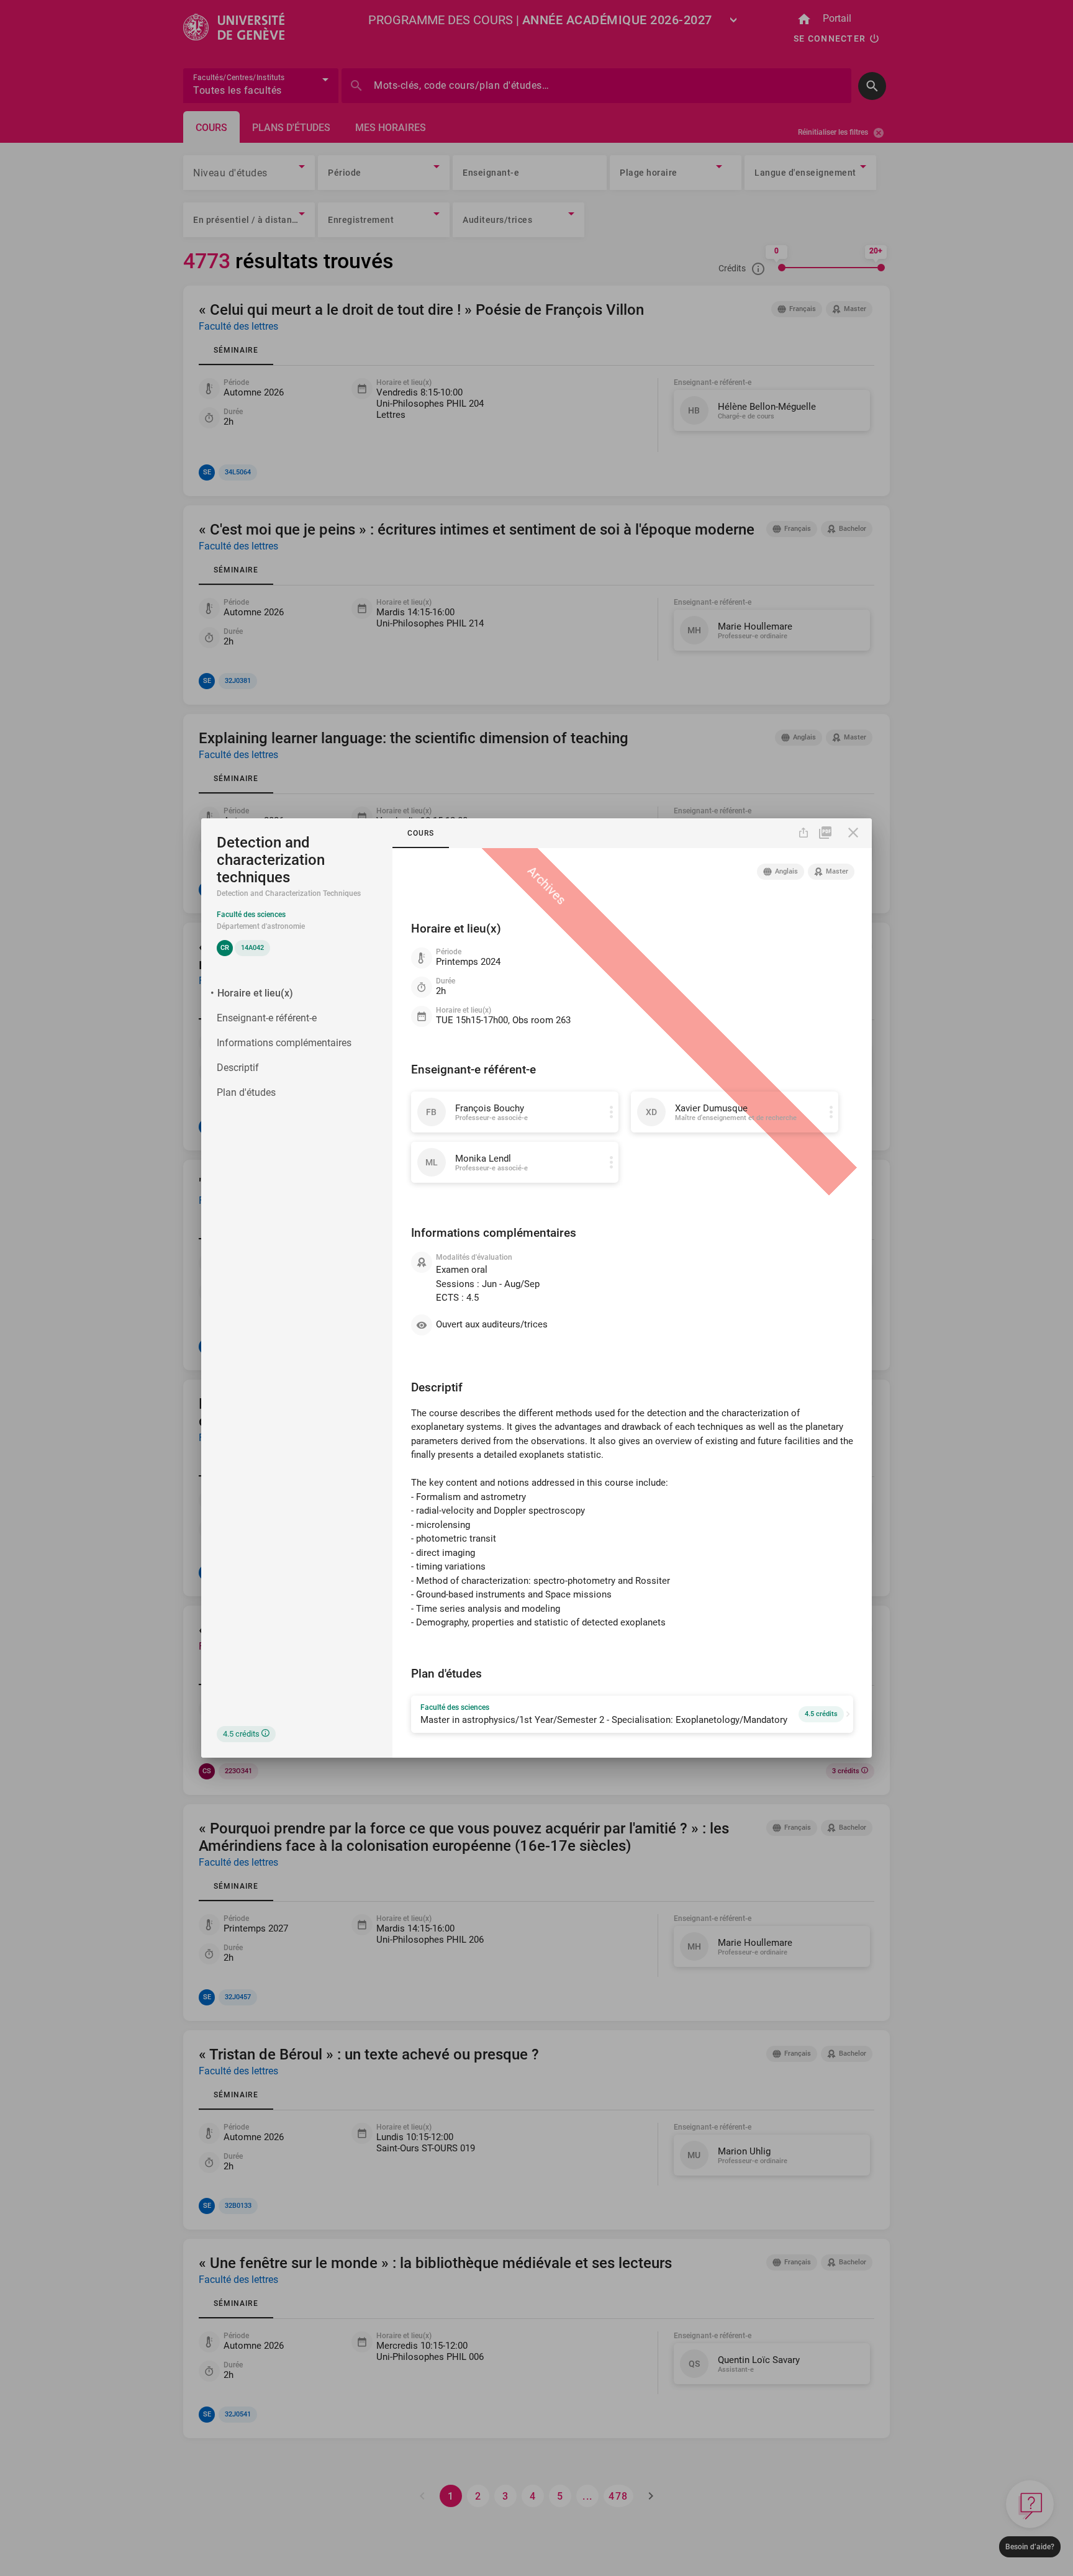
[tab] (421, 833)
